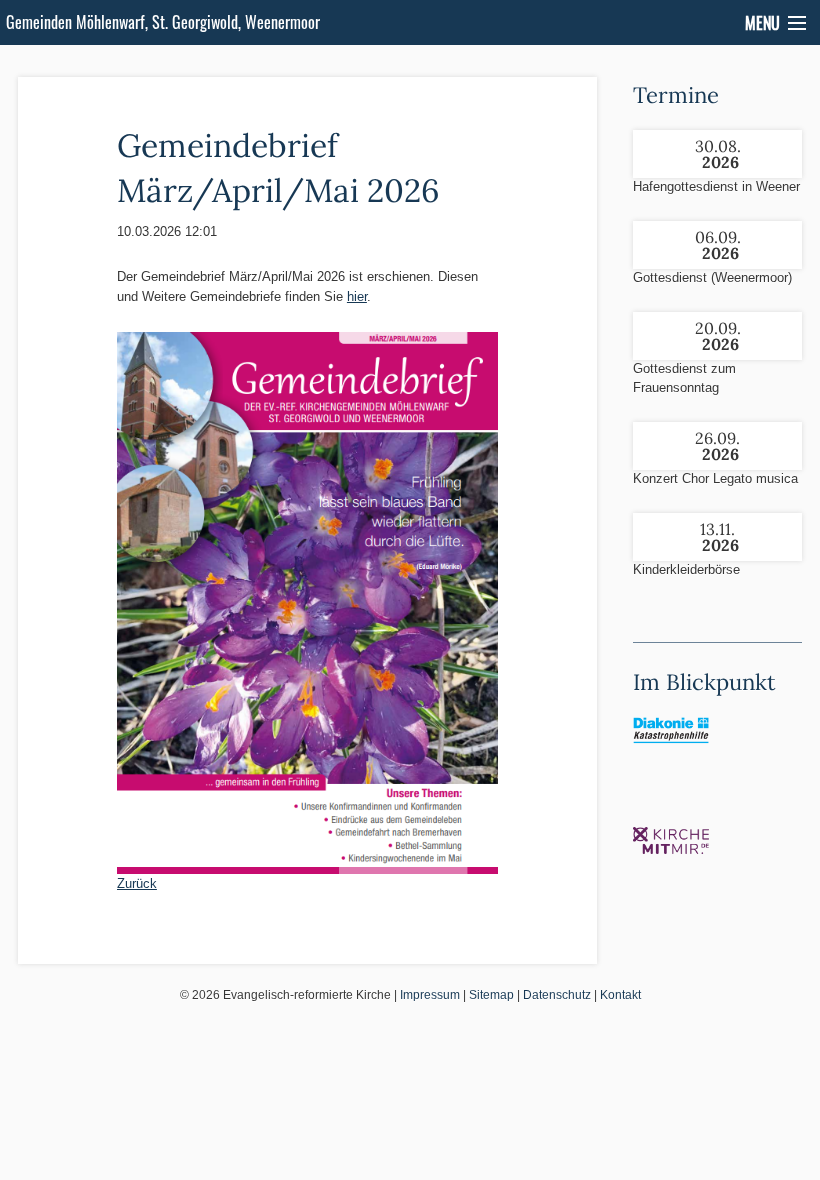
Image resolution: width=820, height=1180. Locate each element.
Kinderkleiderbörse (686, 569)
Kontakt (620, 995)
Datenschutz (557, 995)
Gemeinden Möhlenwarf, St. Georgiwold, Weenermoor (163, 22)
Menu (762, 23)
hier (357, 296)
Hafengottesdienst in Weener (716, 186)
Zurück (137, 883)
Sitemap (491, 995)
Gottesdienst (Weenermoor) (712, 277)
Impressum (430, 995)
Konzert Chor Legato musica (715, 478)
